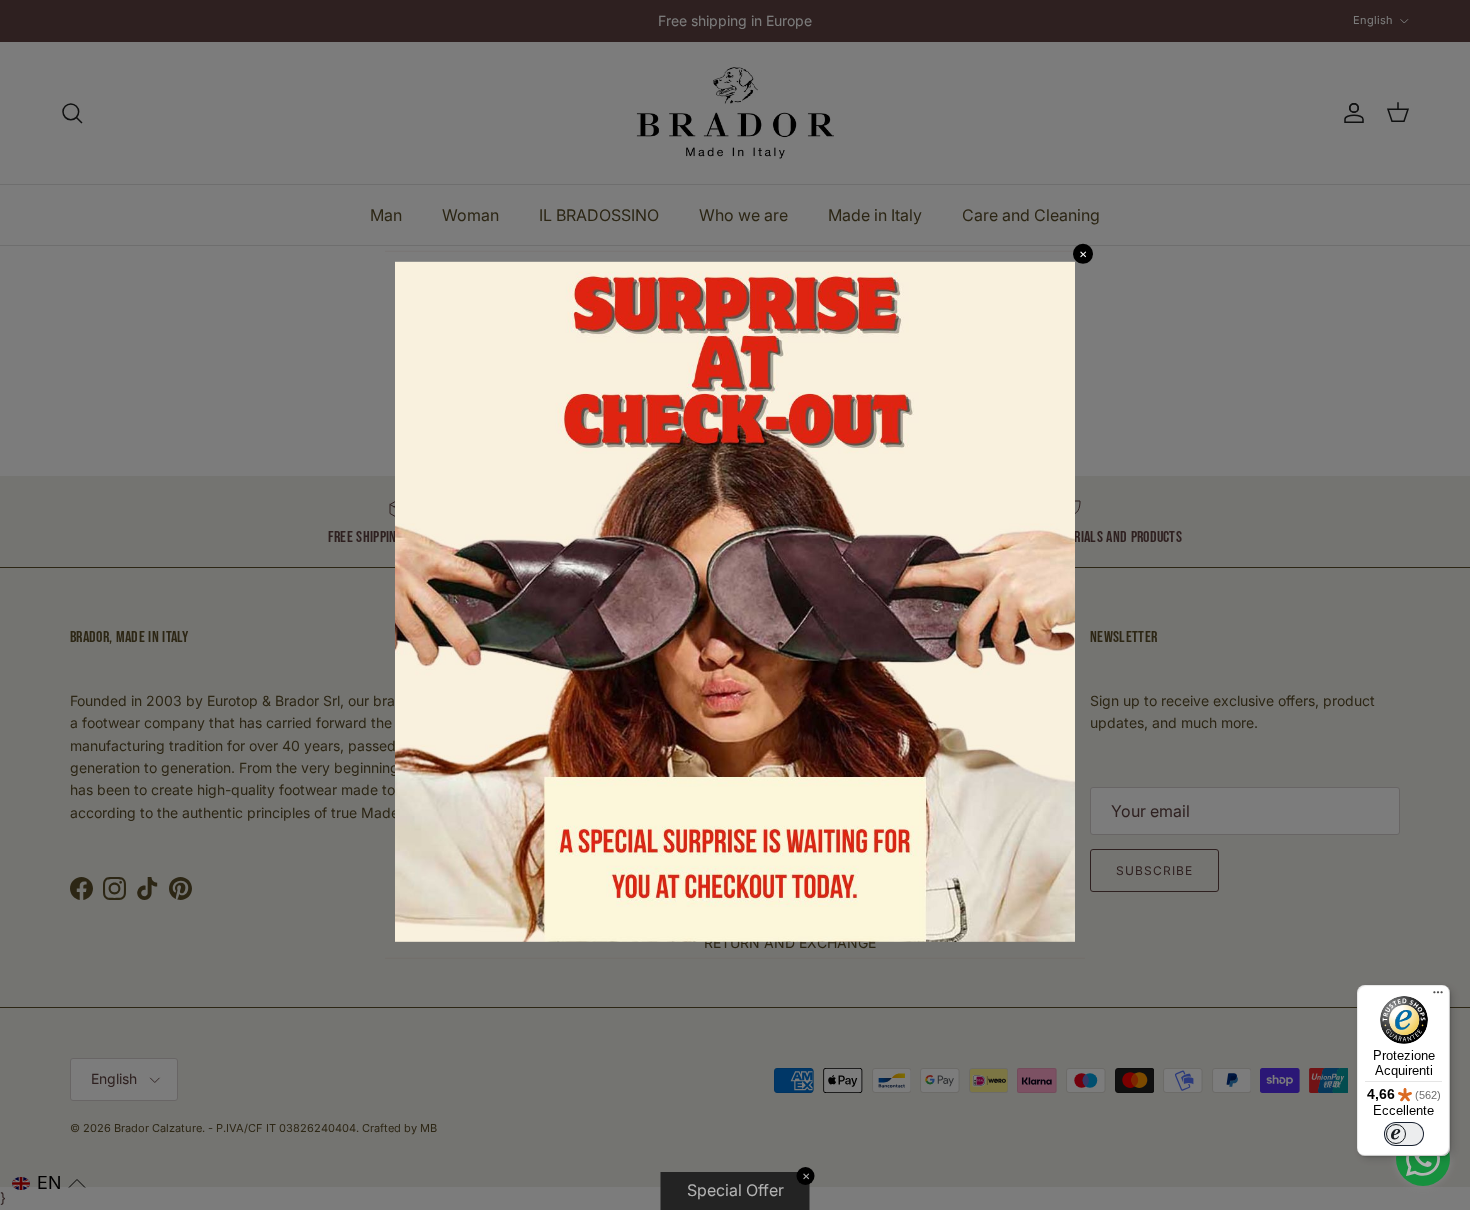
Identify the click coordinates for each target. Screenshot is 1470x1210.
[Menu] (1438, 997)
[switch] (1404, 1134)
